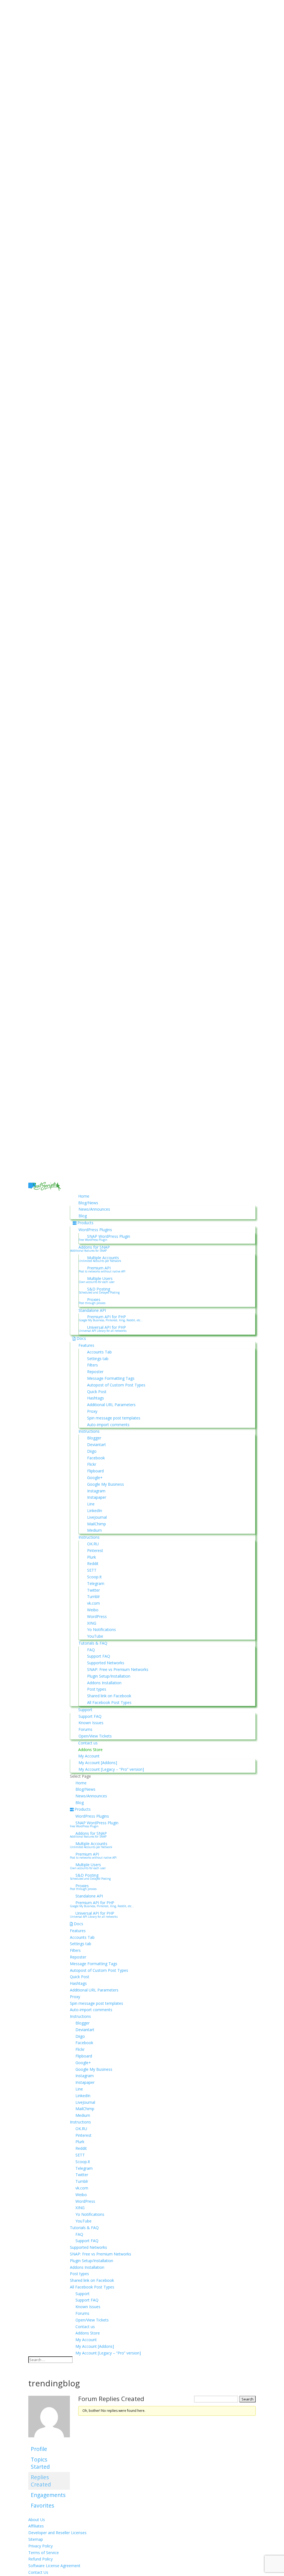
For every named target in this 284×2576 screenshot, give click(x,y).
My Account (89, 1756)
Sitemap (36, 2539)
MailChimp (97, 1524)
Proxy (92, 1411)
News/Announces (94, 1209)
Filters (92, 1365)
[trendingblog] (49, 2441)
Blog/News (88, 1203)
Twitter (93, 1590)
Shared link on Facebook (109, 1696)
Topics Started (40, 2463)
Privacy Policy (40, 2546)
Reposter (95, 1372)
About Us (37, 2520)
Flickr (92, 1464)
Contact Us (38, 2572)
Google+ (95, 1478)
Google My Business (106, 1484)
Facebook (96, 1458)
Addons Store (90, 1750)
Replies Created (41, 2481)
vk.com (93, 1603)
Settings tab (98, 1359)
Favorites (42, 2505)
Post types (97, 1689)
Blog (83, 1216)
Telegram (96, 1583)
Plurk (92, 1557)
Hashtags (96, 1398)
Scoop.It (94, 1577)
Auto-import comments (108, 1425)
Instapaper (97, 1497)
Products (85, 1223)
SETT (92, 1570)
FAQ (91, 1650)
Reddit (93, 1563)
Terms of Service (44, 2553)
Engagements (48, 2495)
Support (85, 1710)
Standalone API (92, 1310)
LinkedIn (95, 1511)
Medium (94, 1530)
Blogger (94, 1438)
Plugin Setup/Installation (109, 1676)
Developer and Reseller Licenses (57, 2533)
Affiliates (36, 2526)
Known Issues (91, 1723)
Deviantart (97, 1445)
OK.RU (93, 1544)
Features (86, 1345)
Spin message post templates (114, 1418)
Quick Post (97, 1392)
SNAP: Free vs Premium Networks (118, 1669)
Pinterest (95, 1550)
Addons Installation (104, 1683)
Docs (81, 1338)
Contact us (88, 1743)
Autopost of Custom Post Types (116, 1385)
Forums (85, 1729)
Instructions (89, 1431)
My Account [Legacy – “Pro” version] (111, 1769)
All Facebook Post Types (109, 1702)
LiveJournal (97, 1517)
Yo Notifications (102, 1629)
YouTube (95, 1636)
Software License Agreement (54, 2566)
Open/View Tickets (95, 1736)
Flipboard (95, 1471)
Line (91, 1504)
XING (92, 1623)
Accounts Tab (99, 1352)
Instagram (96, 1491)
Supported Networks (106, 1663)
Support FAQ (99, 1656)
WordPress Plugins (95, 1230)
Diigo (92, 1451)
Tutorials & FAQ (93, 1643)
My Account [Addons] (98, 1763)
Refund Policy (40, 2559)
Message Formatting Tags (111, 1378)
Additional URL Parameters (111, 1405)
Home (84, 1196)
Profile (39, 2449)
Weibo (93, 1610)
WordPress (97, 1616)
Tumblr (93, 1596)
